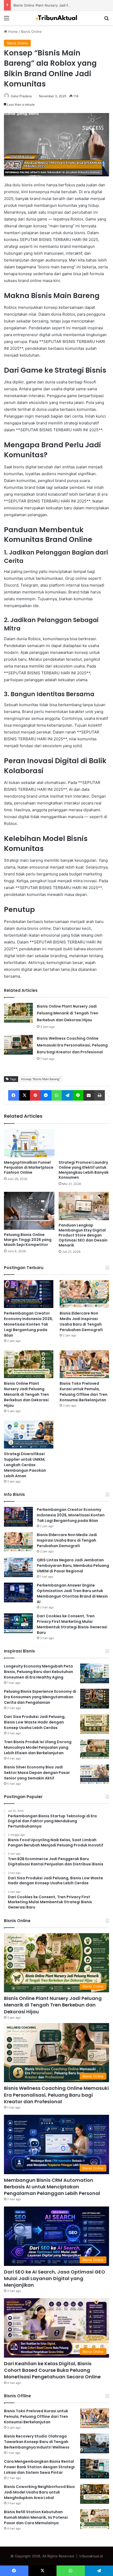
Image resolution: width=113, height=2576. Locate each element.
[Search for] (106, 20)
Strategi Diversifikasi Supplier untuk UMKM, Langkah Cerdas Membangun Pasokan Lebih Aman (25, 1465)
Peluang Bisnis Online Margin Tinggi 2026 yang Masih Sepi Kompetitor (28, 1240)
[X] (25, 1095)
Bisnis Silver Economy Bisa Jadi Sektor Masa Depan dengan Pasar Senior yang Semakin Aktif (37, 1773)
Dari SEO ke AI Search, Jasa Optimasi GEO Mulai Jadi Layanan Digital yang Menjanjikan (55, 2278)
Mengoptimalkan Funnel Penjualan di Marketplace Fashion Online (29, 1167)
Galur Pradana (21, 96)
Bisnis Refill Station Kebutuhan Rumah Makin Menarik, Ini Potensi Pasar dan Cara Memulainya (36, 2517)
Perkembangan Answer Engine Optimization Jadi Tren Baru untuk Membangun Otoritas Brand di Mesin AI (72, 1594)
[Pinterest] (35, 1095)
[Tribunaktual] (56, 18)
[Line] (78, 1095)
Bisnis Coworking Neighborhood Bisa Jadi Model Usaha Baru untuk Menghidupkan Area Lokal (39, 2492)
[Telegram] (67, 1095)
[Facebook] (14, 1095)
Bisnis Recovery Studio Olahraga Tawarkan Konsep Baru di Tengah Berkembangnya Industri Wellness (37, 2442)
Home (12, 32)
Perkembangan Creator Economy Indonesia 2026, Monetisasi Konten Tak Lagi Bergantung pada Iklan (29, 1324)
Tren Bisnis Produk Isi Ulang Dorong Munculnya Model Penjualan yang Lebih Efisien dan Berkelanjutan (38, 1747)
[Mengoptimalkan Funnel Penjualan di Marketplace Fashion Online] (29, 1143)
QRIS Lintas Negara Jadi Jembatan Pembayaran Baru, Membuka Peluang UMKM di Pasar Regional (73, 1566)
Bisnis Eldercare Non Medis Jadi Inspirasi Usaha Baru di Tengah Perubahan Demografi (81, 1322)
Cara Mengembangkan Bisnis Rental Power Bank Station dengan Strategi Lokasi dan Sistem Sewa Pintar (39, 2467)
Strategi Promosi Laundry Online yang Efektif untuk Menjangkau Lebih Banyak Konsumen (84, 1170)
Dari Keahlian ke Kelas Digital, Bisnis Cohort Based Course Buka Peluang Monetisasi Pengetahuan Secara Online (52, 2370)
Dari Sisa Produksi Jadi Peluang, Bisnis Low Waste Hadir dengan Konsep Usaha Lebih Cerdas (35, 1722)
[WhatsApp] (57, 1095)
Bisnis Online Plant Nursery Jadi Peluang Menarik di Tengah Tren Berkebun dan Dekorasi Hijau (68, 1013)
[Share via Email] (89, 1095)
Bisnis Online (31, 32)
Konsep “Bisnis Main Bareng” (41, 1079)
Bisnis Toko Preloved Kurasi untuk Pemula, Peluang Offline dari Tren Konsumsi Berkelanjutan (84, 1392)
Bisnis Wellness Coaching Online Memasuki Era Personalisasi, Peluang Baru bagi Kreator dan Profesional (72, 1045)
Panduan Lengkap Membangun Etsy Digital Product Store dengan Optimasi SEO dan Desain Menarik (83, 1235)
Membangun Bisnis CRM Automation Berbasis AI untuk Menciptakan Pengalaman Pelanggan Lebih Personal (52, 2187)
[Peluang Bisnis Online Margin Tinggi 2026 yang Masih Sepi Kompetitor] (29, 1211)
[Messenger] (46, 1095)
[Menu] (7, 20)
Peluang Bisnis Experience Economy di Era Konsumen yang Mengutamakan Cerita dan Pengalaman (40, 1697)
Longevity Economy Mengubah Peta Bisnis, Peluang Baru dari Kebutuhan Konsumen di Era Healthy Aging (38, 1672)
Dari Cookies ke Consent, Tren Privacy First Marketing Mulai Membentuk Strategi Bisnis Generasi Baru (72, 1624)
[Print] (99, 1095)
